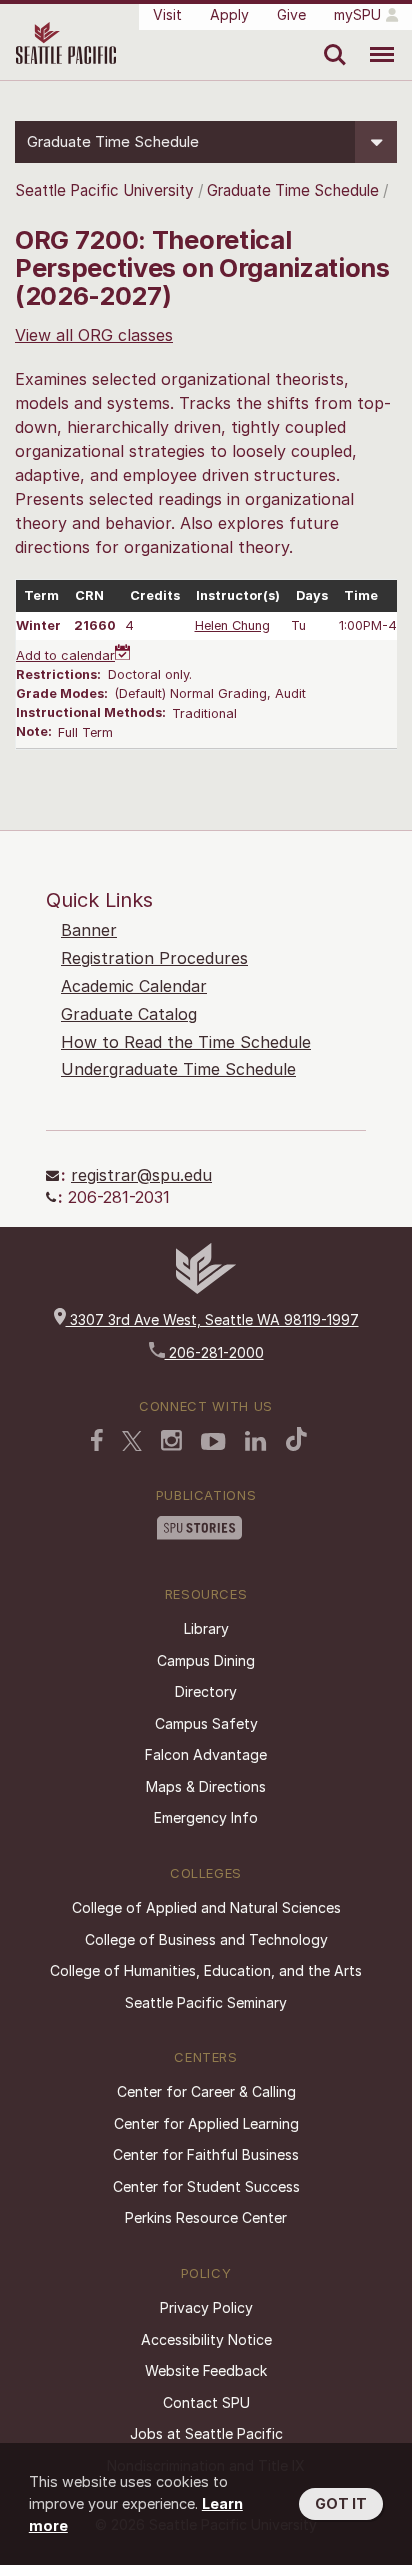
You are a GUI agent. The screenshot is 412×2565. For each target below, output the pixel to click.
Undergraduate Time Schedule (178, 1069)
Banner (89, 930)
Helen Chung (232, 625)
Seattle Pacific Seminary (206, 2002)
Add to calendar (65, 655)
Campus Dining (206, 1660)
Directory (206, 1691)
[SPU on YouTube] (213, 1442)
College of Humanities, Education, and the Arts (206, 1970)
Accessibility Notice (206, 2339)
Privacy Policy (206, 2307)
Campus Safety (206, 1723)
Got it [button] (341, 2503)
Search (330, 40)
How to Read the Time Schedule (186, 1042)
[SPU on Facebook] (97, 1440)
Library (206, 1628)
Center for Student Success (206, 2186)
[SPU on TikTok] (296, 1439)
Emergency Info (206, 1817)
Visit (167, 14)
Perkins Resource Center (206, 2217)
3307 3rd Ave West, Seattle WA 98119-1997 (212, 1319)
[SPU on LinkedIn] (256, 1441)
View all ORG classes (94, 335)
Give (291, 14)
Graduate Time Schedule (295, 190)
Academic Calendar (134, 986)
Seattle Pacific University (104, 190)
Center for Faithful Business (206, 2154)
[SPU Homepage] (206, 1288)
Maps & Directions (206, 1786)
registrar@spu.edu (141, 1175)
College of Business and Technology (206, 1939)
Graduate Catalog (129, 1014)
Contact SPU (206, 2402)
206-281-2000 (214, 1352)
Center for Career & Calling (206, 2091)
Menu (374, 40)
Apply (229, 14)
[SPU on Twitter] (132, 1441)
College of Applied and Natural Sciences (206, 1907)
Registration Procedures (154, 958)
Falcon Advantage (206, 1754)
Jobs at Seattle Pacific (206, 2433)
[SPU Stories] (199, 1528)
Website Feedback (206, 2370)
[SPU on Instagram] (171, 1440)
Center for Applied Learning (206, 2123)
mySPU (357, 14)
